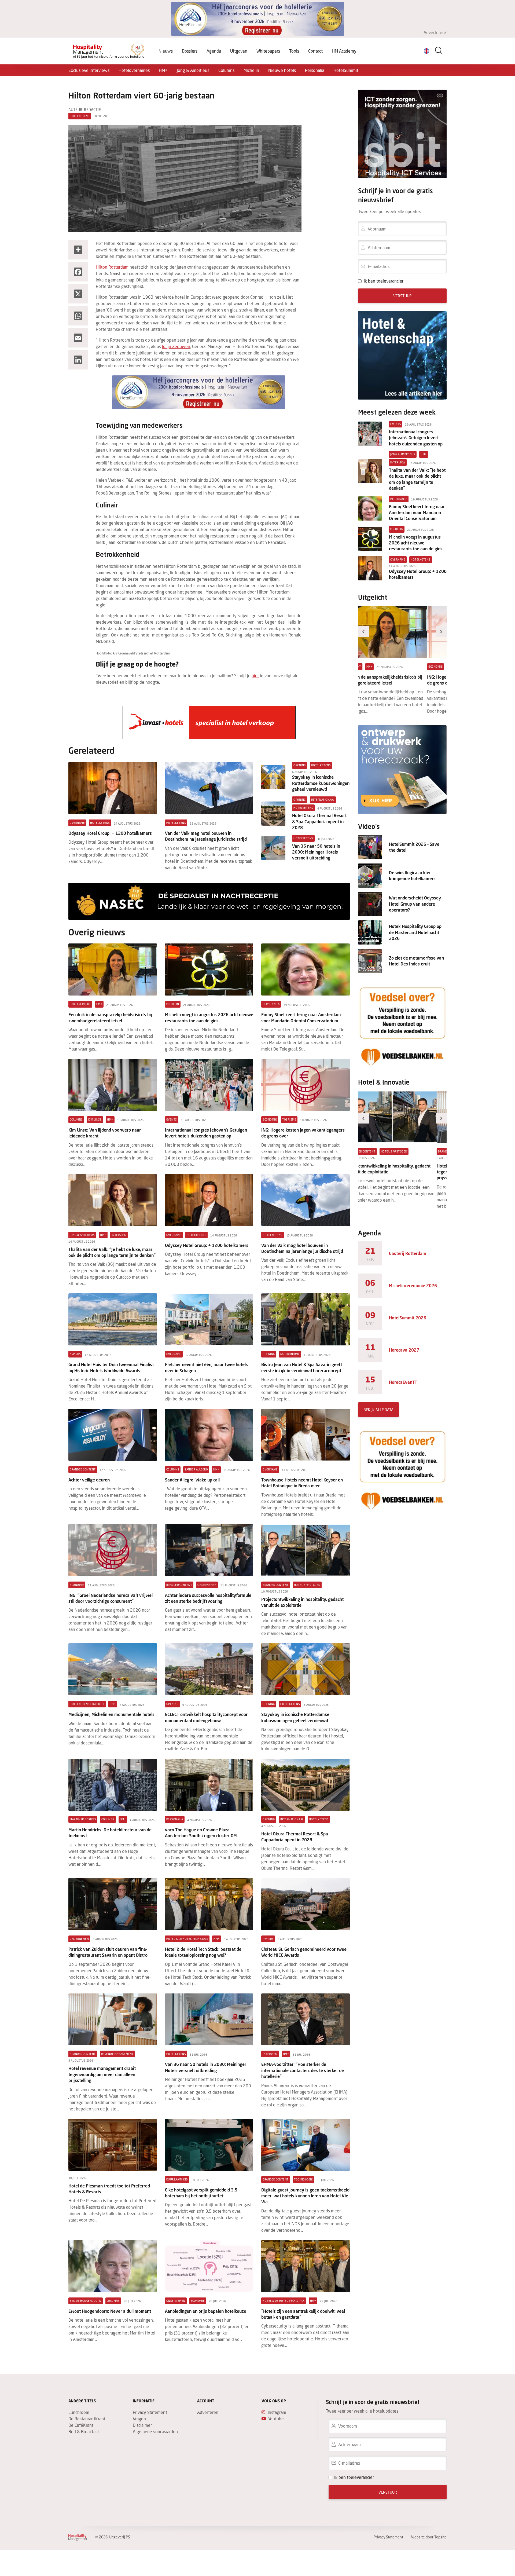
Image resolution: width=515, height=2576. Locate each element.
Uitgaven (239, 51)
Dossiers (190, 51)
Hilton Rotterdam (112, 267)
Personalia (315, 70)
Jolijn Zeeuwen (176, 346)
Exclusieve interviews (89, 70)
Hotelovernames (134, 70)
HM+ (163, 70)
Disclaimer (142, 2425)
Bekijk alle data (378, 1410)
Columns (226, 70)
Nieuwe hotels (282, 70)
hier (255, 676)
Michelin (251, 70)
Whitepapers (268, 51)
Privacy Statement (150, 2412)
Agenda (214, 51)
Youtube (276, 2419)
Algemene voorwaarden (155, 2432)
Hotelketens (80, 116)
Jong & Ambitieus (193, 70)
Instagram (277, 2412)
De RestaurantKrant (87, 2419)
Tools (294, 51)
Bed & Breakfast (84, 2432)
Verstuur (402, 296)
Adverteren (208, 2412)
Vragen (139, 2419)
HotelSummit (346, 70)
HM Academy (344, 51)
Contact (315, 51)
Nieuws (166, 51)
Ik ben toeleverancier (384, 281)
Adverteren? (435, 32)
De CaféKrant (81, 2425)
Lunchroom (79, 2412)
